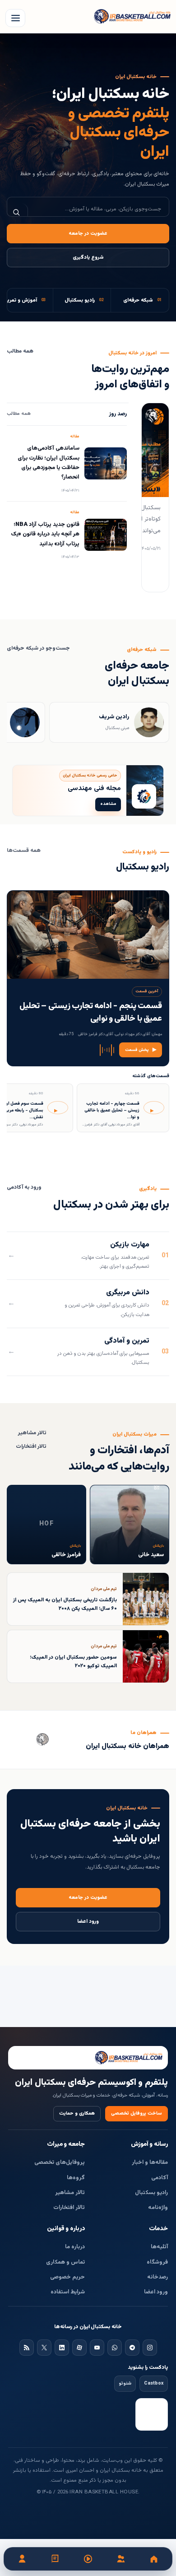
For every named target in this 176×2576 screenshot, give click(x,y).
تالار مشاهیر (32, 1433)
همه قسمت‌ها (24, 851)
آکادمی (160, 2178)
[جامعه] (121, 2559)
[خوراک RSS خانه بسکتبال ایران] (27, 2348)
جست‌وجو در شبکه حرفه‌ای (38, 649)
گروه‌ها (76, 2178)
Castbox (154, 2383)
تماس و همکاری (65, 2262)
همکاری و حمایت (77, 2113)
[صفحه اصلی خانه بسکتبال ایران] (88, 2058)
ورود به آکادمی (24, 1188)
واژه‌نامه (158, 2208)
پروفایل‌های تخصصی (60, 2162)
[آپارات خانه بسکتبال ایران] (79, 2348)
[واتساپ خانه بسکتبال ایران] (115, 2348)
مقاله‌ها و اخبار (150, 2162)
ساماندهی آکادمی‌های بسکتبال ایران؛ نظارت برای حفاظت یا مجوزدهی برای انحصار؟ (49, 463)
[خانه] (154, 2559)
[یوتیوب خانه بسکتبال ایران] (97, 2348)
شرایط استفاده (68, 2292)
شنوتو (125, 2383)
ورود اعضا (88, 1922)
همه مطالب (20, 351)
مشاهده (108, 804)
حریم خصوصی (67, 2277)
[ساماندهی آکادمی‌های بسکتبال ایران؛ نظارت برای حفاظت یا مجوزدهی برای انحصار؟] (106, 463)
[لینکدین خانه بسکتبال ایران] (62, 2348)
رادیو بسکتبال (151, 2193)
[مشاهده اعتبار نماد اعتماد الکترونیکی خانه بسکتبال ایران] (152, 2414)
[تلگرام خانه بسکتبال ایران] (132, 2348)
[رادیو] (88, 2559)
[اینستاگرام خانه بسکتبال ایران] (150, 2348)
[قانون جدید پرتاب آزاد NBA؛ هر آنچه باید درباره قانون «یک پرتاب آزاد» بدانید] (106, 535)
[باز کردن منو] (15, 18)
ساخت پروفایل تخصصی (137, 2113)
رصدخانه (157, 2277)
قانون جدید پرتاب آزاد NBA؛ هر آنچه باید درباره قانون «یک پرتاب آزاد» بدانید (45, 534)
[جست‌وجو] (18, 212)
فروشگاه (157, 2262)
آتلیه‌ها (159, 2247)
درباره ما (75, 2247)
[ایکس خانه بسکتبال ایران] (44, 2348)
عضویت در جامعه (88, 234)
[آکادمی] (55, 2559)
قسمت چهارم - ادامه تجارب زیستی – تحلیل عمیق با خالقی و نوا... (112, 1110)
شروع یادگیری (88, 258)
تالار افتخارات (31, 1447)
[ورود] (22, 2559)
